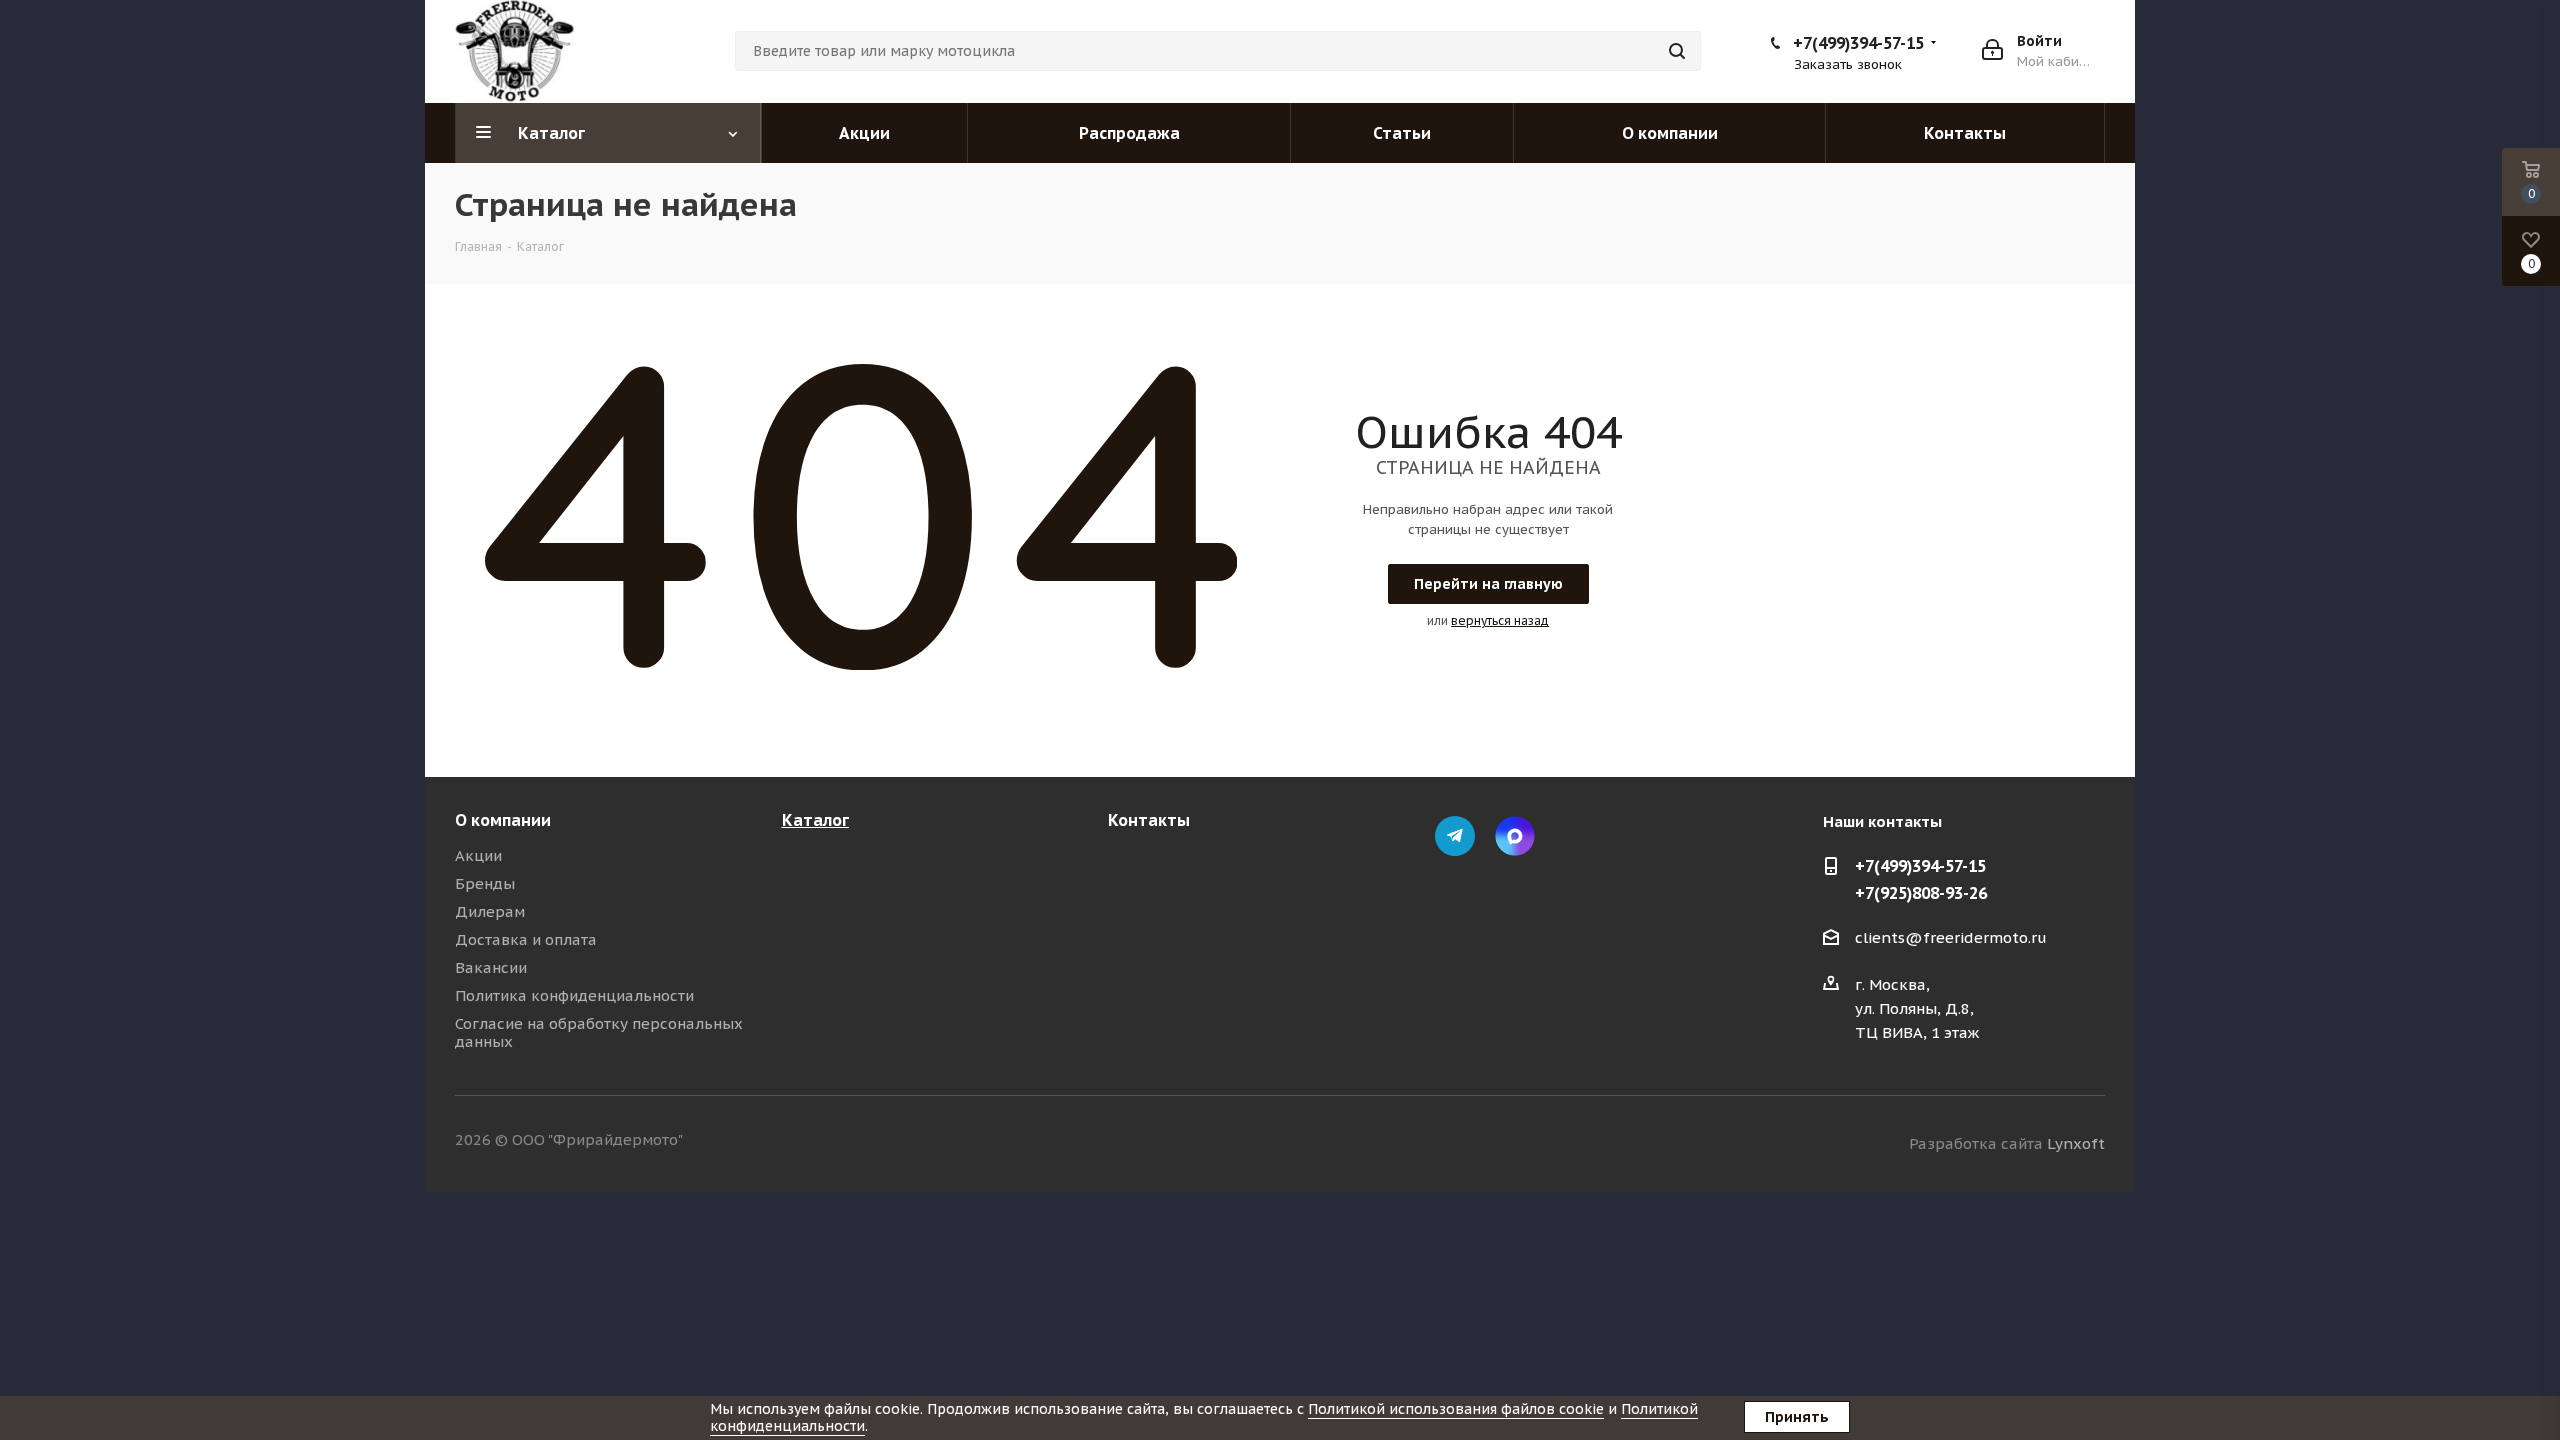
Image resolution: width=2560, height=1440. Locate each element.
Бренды (485, 883)
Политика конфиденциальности (574, 995)
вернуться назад (1500, 620)
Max (1515, 836)
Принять (1797, 1417)
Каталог (815, 820)
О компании (503, 820)
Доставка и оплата (526, 939)
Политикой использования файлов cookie (1456, 1409)
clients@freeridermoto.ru (1951, 938)
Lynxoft (2076, 1143)
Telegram (1455, 836)
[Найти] (1677, 51)
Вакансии (491, 967)
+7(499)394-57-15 (1858, 43)
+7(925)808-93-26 (1921, 893)
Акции (478, 855)
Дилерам (490, 911)
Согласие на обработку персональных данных (599, 1032)
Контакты (1149, 820)
